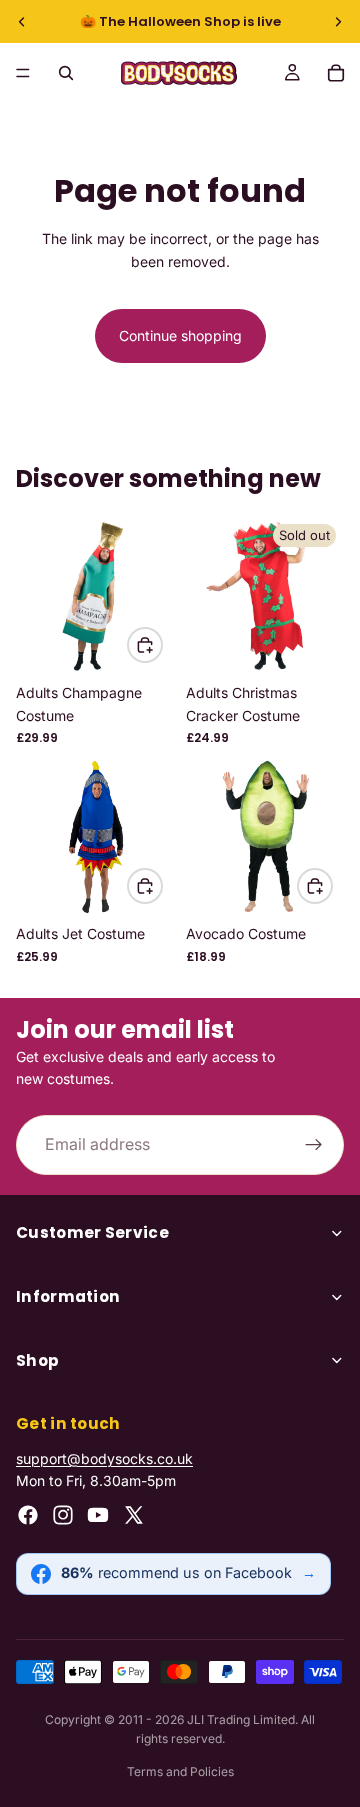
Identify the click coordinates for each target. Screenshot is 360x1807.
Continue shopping (180, 335)
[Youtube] (98, 1515)
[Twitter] (134, 1515)
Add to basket (162, 644)
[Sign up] (314, 1145)
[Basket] (336, 73)
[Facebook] (28, 1515)
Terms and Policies (180, 1771)
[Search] (66, 73)
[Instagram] (63, 1515)
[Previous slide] (22, 22)
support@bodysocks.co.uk (104, 1458)
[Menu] (23, 73)
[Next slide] (338, 22)
